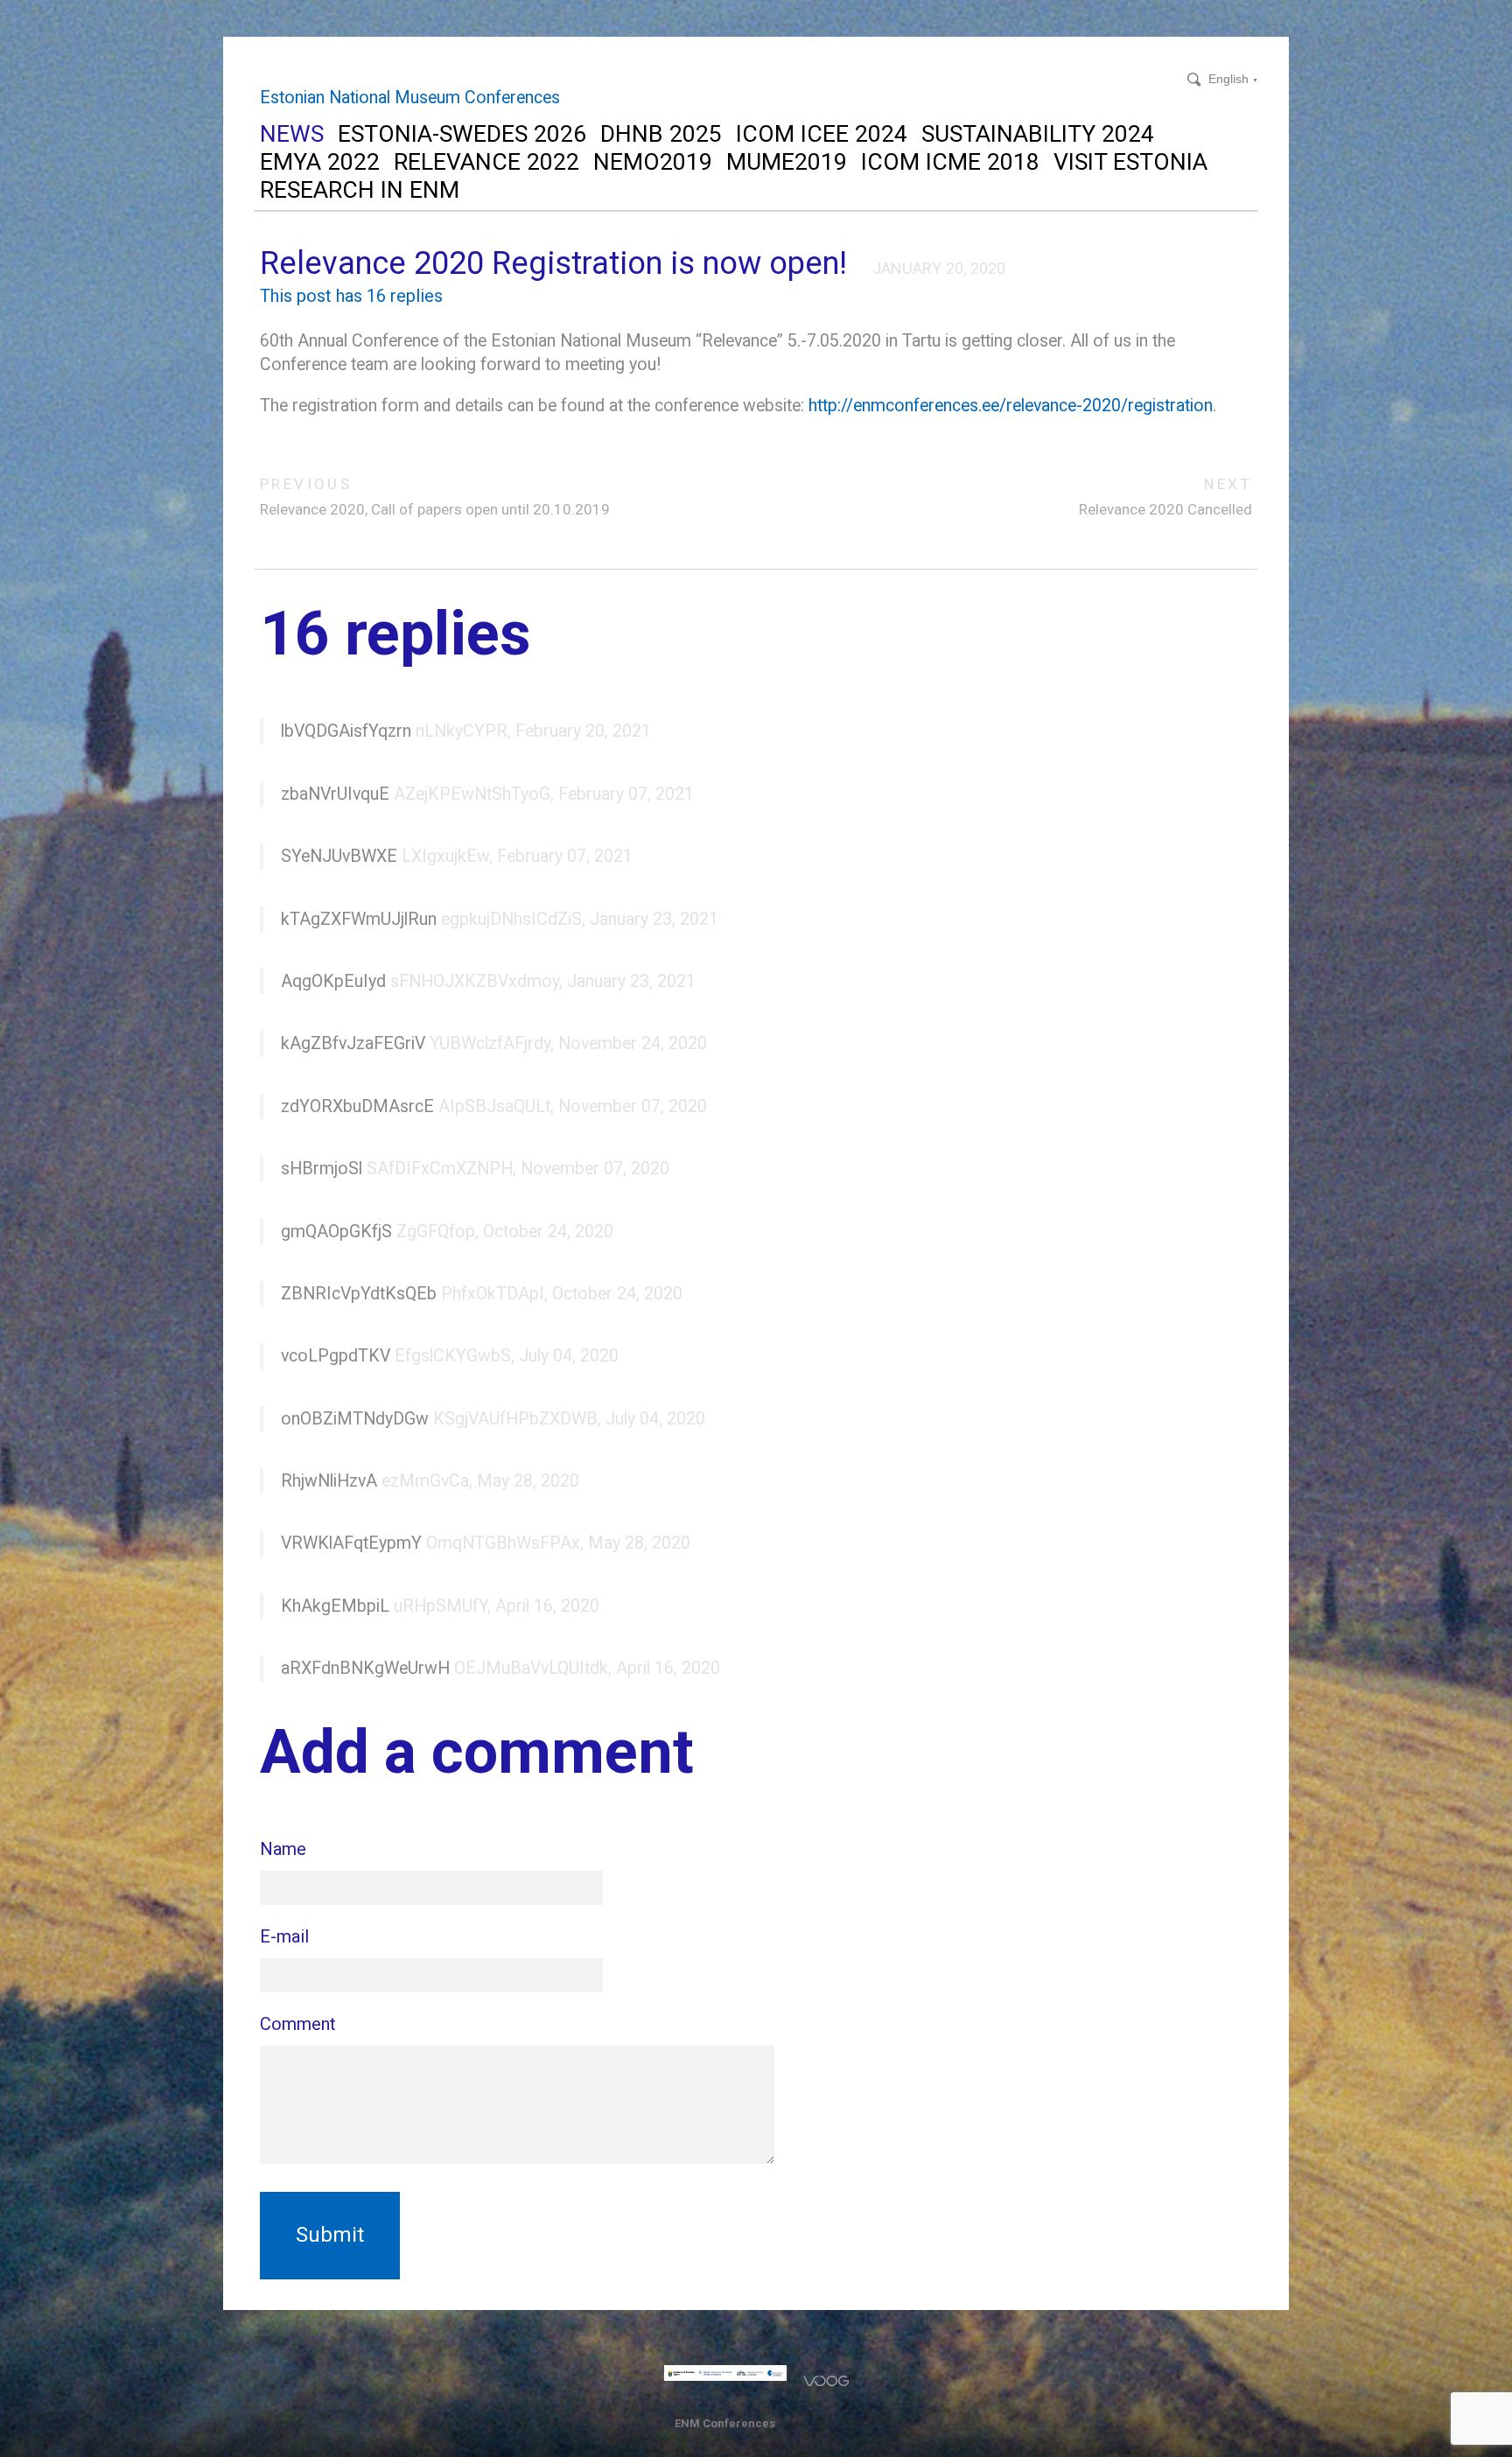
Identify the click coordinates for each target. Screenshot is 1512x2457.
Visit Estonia (1130, 161)
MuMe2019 (787, 161)
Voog (826, 2381)
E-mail (284, 1936)
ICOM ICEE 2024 (822, 133)
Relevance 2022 (486, 161)
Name (283, 1849)
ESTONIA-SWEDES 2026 (462, 133)
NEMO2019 (653, 161)
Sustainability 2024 (1038, 133)
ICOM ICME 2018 (950, 161)
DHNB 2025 (661, 133)
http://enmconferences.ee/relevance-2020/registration (1011, 406)
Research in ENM (360, 189)
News (292, 133)
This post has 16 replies (351, 296)
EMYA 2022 (320, 161)
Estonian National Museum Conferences (410, 98)
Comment (298, 2024)
